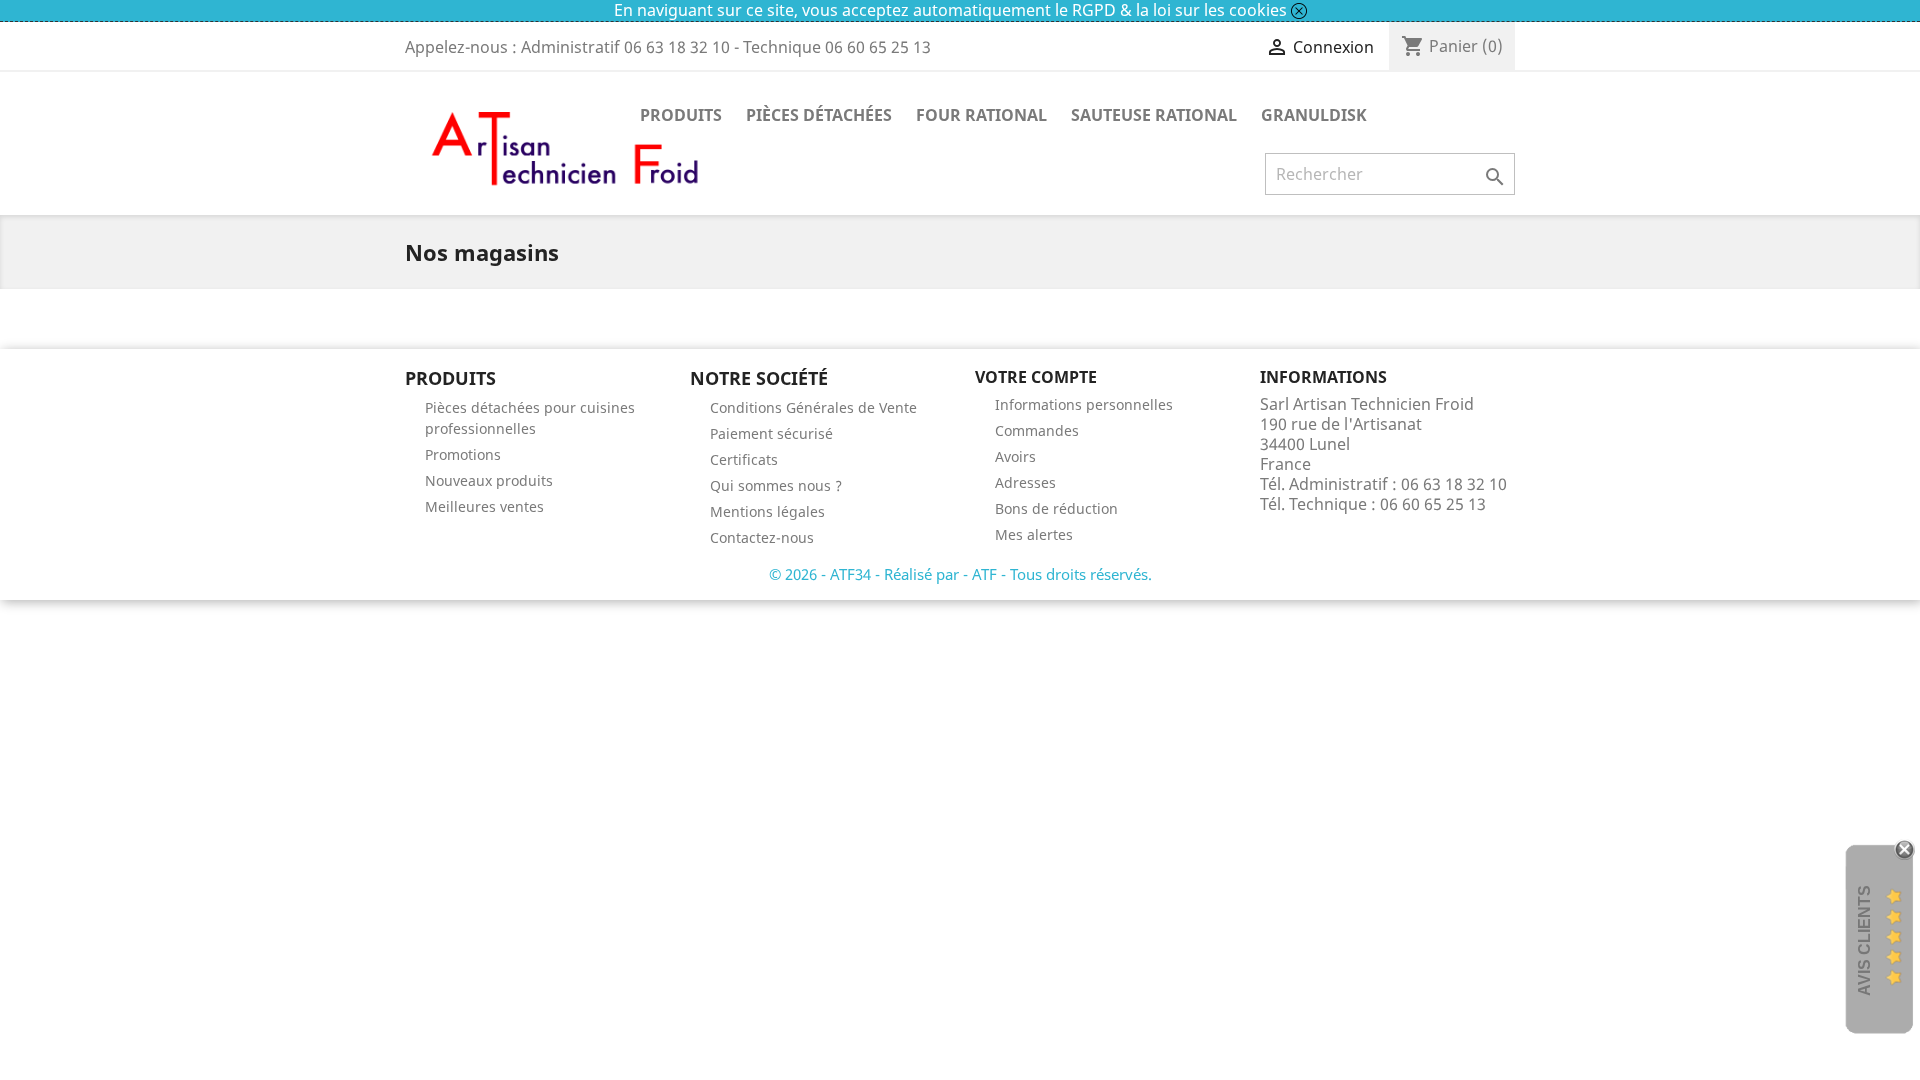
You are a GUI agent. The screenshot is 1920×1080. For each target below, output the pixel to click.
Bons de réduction (1056, 508)
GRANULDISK (1314, 115)
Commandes (1037, 430)
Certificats (744, 459)
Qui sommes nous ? (776, 485)
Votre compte (1036, 377)
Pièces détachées (819, 115)
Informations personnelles (1084, 404)
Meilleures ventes (484, 506)
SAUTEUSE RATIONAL (1154, 115)
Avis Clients (1864, 940)
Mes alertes (1034, 534)
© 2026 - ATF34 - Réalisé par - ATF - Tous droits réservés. (960, 574)
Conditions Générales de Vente (813, 407)
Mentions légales (767, 511)
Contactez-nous (762, 537)
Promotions (463, 454)
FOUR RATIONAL (981, 115)
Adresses (1025, 482)
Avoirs (1015, 456)
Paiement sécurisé (771, 433)
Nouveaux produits (489, 480)
